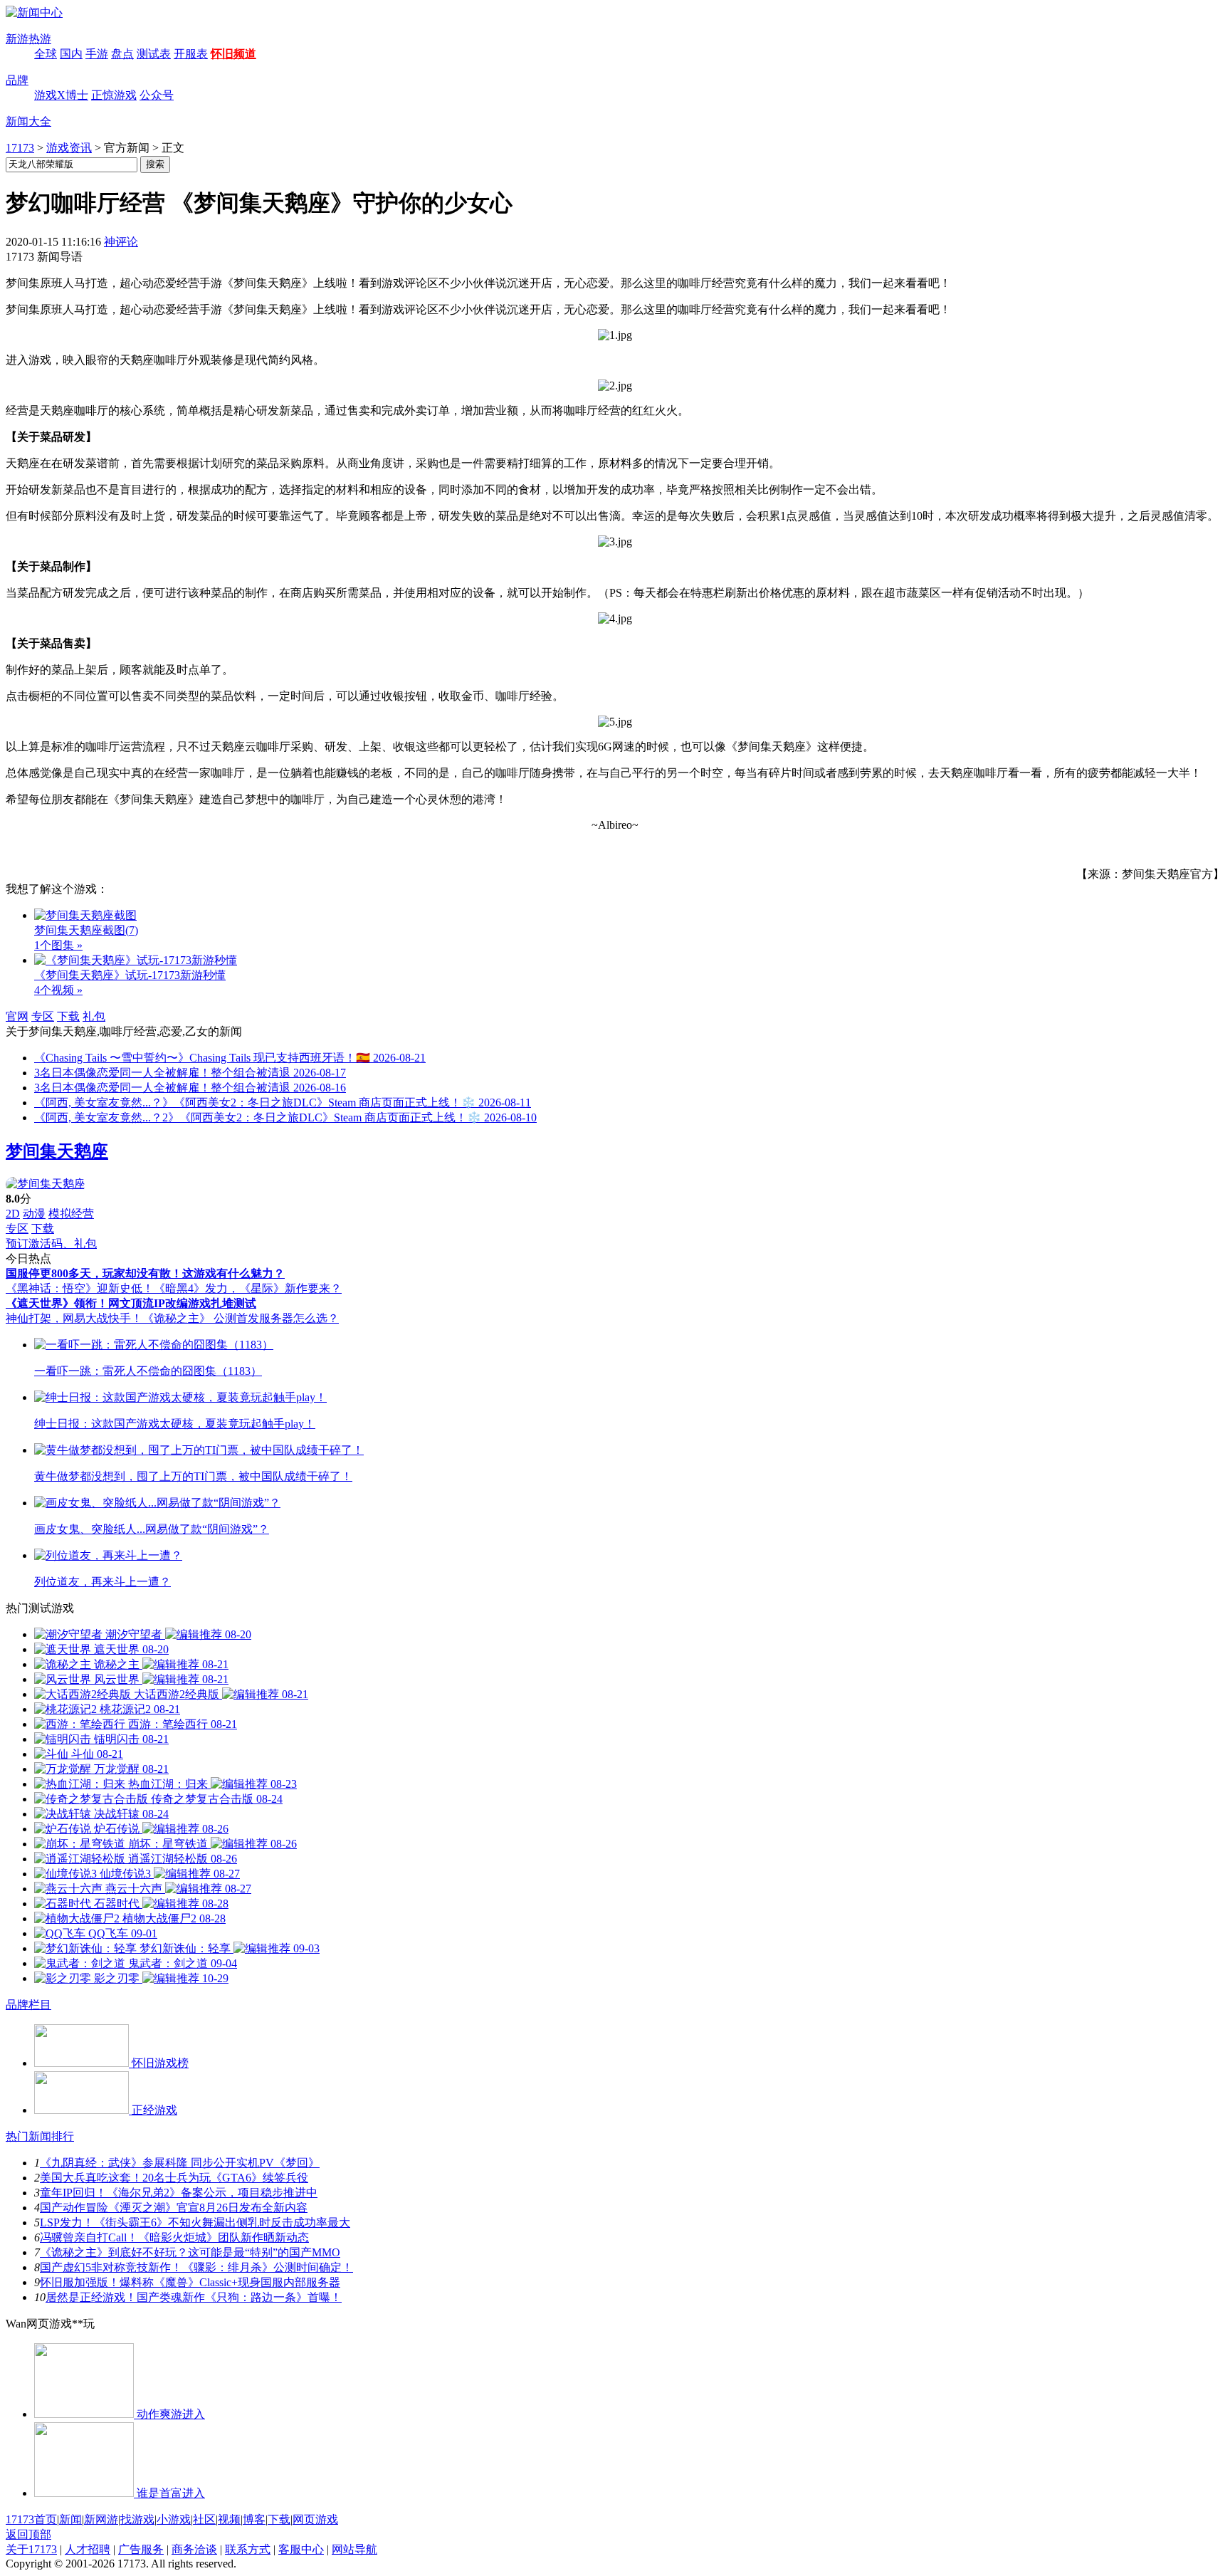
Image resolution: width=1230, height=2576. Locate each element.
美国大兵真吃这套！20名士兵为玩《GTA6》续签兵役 (174, 2178)
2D (13, 1214)
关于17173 (31, 2549)
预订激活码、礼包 (51, 1244)
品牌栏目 (28, 2005)
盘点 (122, 54)
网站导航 (354, 2549)
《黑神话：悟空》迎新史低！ (80, 1288)
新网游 (101, 2519)
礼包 (94, 1016)
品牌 (17, 80)
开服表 (191, 54)
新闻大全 (28, 121)
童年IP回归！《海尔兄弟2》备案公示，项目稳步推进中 (179, 2193)
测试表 (154, 54)
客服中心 (301, 2549)
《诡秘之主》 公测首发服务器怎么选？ (241, 1318)
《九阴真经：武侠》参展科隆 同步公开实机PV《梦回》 (180, 2163)
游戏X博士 (61, 95)
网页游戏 (315, 2519)
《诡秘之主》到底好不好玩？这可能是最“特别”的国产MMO (190, 2252)
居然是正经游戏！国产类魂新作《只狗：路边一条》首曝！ (194, 2297)
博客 (254, 2519)
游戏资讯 (69, 148)
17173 (20, 148)
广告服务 (141, 2549)
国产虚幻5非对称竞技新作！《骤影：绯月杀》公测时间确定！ (196, 2267)
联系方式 (248, 2549)
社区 (204, 2519)
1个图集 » (58, 945)
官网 (17, 1016)
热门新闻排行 (40, 2136)
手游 (97, 54)
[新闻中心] (34, 12)
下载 (68, 1016)
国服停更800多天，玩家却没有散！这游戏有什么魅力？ (145, 1273)
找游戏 (137, 2519)
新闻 (70, 2519)
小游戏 (174, 2519)
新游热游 (28, 39)
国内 (71, 54)
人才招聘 (88, 2549)
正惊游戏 (114, 95)
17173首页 (31, 2519)
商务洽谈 (194, 2549)
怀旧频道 (233, 54)
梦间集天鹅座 (57, 1151)
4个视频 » (58, 990)
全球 (46, 54)
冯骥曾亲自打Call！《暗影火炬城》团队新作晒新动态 (174, 2237)
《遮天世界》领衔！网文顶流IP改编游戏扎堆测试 (131, 1303)
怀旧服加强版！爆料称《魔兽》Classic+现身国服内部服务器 (190, 2282)
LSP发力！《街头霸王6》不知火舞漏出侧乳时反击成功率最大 (195, 2222)
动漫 (34, 1214)
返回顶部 (28, 2534)
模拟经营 (71, 1214)
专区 (43, 1016)
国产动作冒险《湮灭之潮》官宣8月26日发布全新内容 (174, 2208)
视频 (229, 2519)
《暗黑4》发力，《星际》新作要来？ (248, 1288)
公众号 (157, 95)
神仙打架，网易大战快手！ (74, 1318)
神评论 (121, 242)
